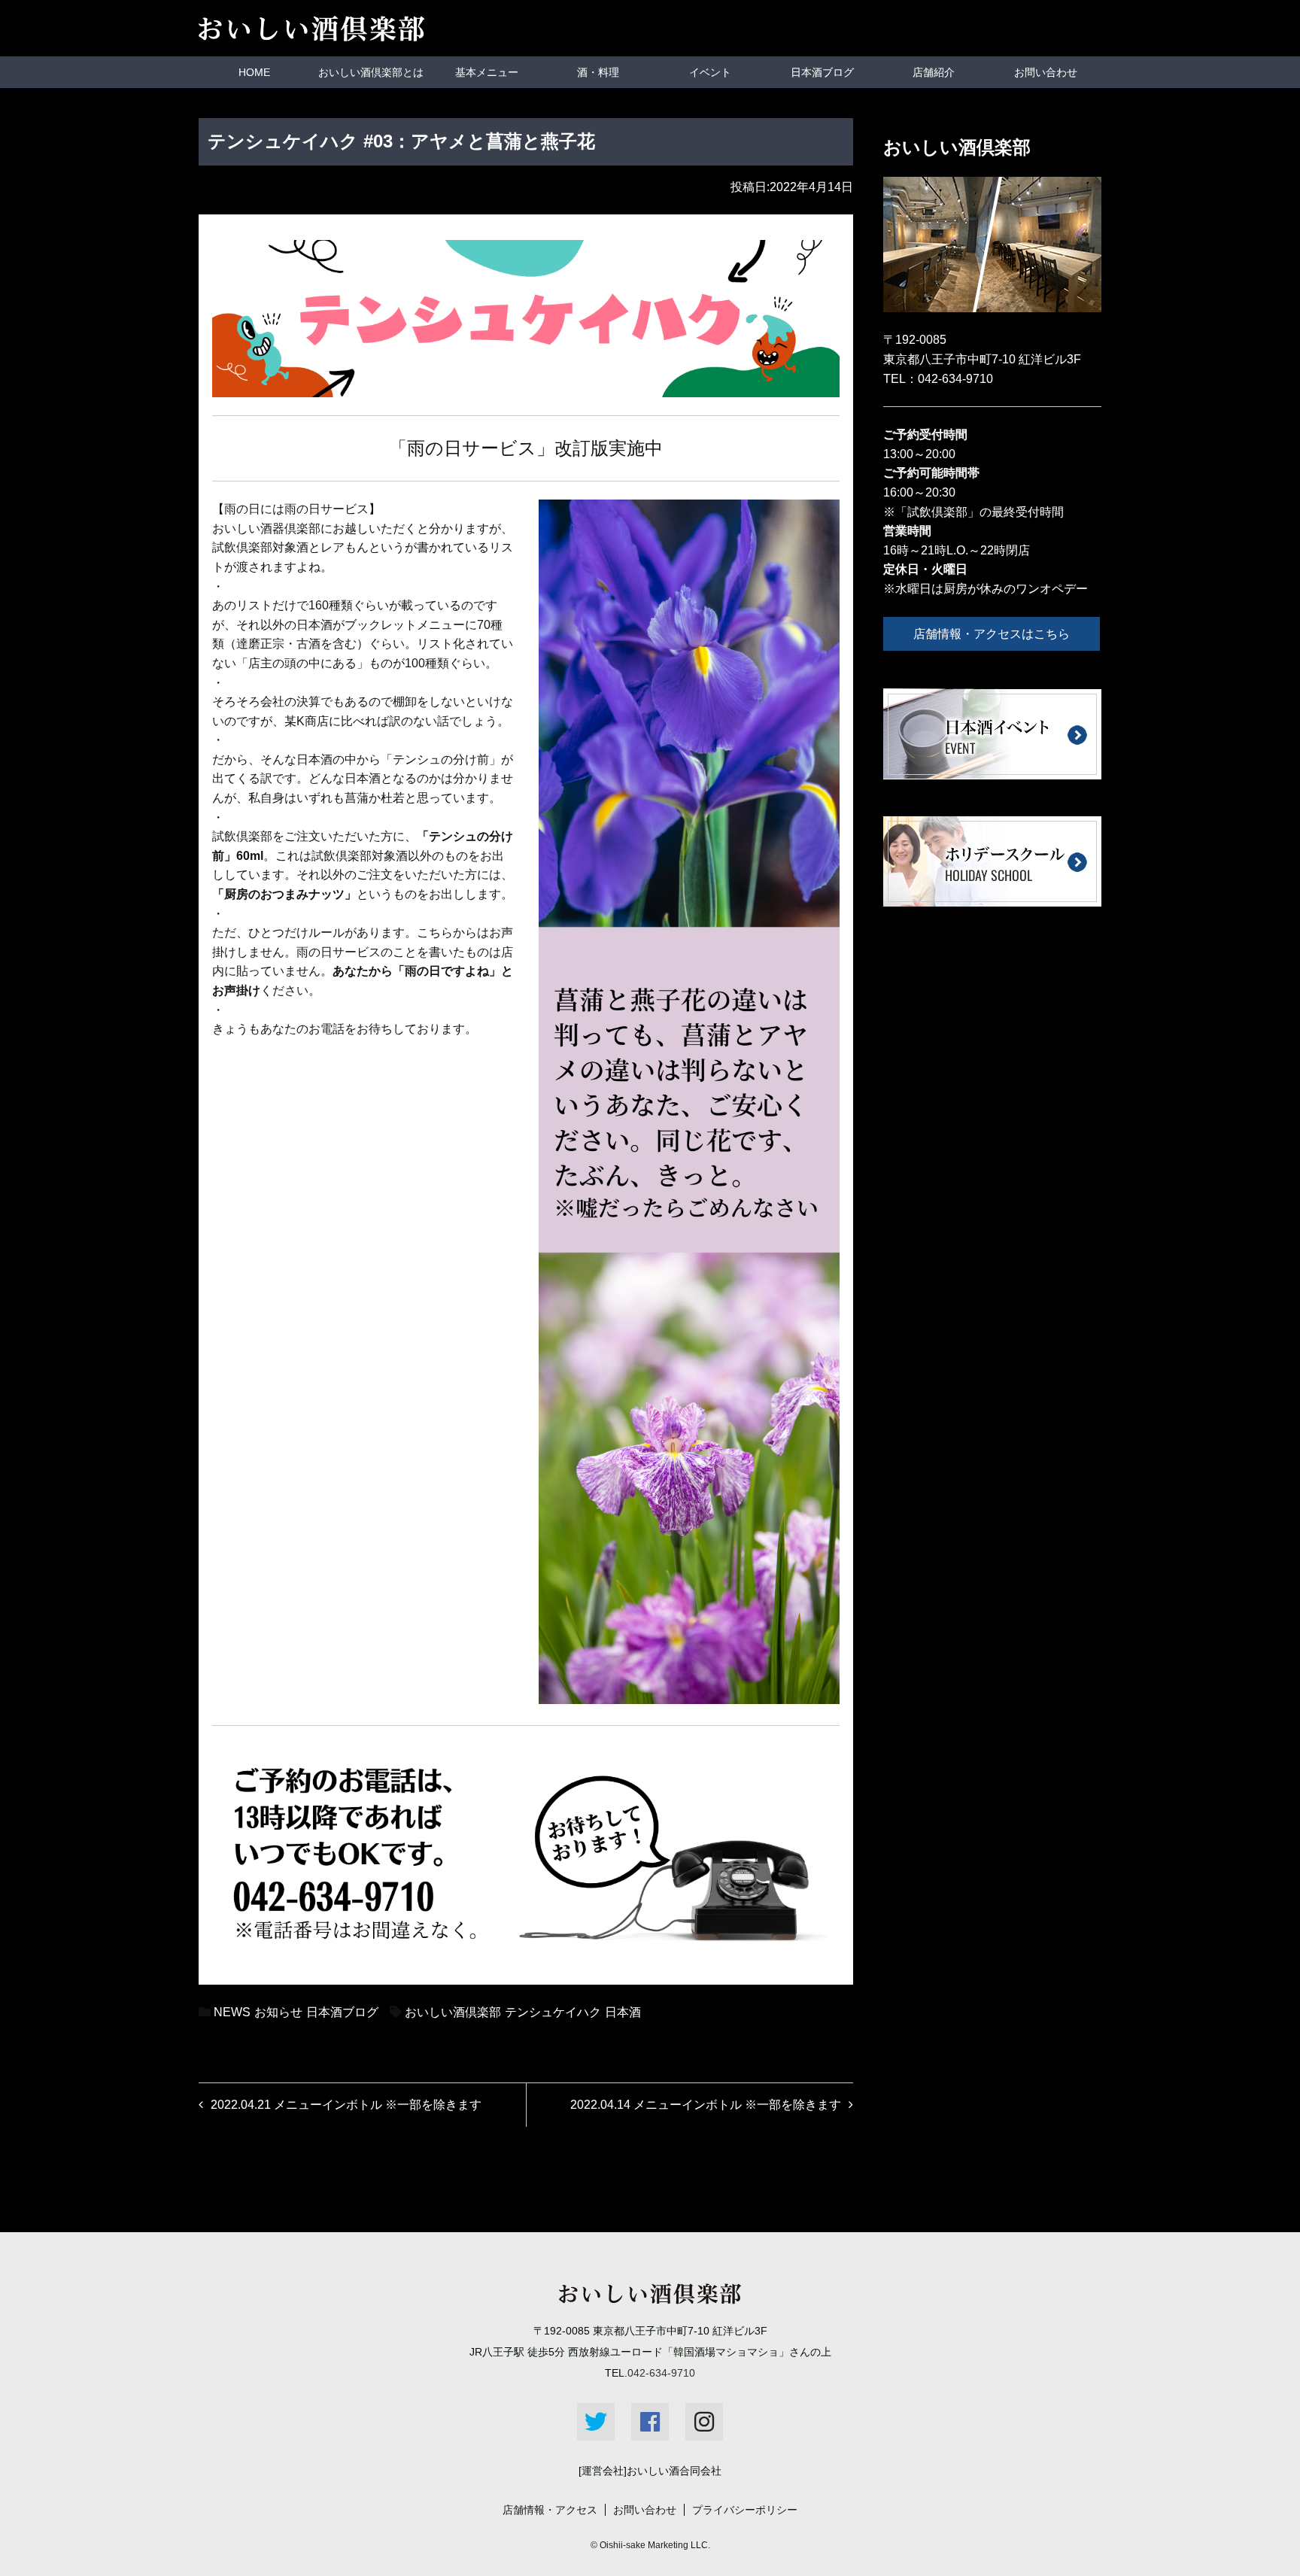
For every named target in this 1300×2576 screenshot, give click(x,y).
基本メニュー (487, 72)
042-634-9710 (955, 379)
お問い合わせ (1046, 72)
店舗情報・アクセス (550, 2510)
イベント (710, 72)
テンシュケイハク (553, 2012)
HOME (254, 72)
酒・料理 (598, 72)
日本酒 (623, 2012)
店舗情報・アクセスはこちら (992, 634)
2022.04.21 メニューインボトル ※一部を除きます (346, 2105)
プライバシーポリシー (745, 2510)
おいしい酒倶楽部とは (371, 72)
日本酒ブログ (822, 72)
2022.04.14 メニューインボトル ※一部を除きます (706, 2105)
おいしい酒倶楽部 (453, 2012)
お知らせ (278, 2012)
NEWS (232, 2012)
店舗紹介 (934, 72)
